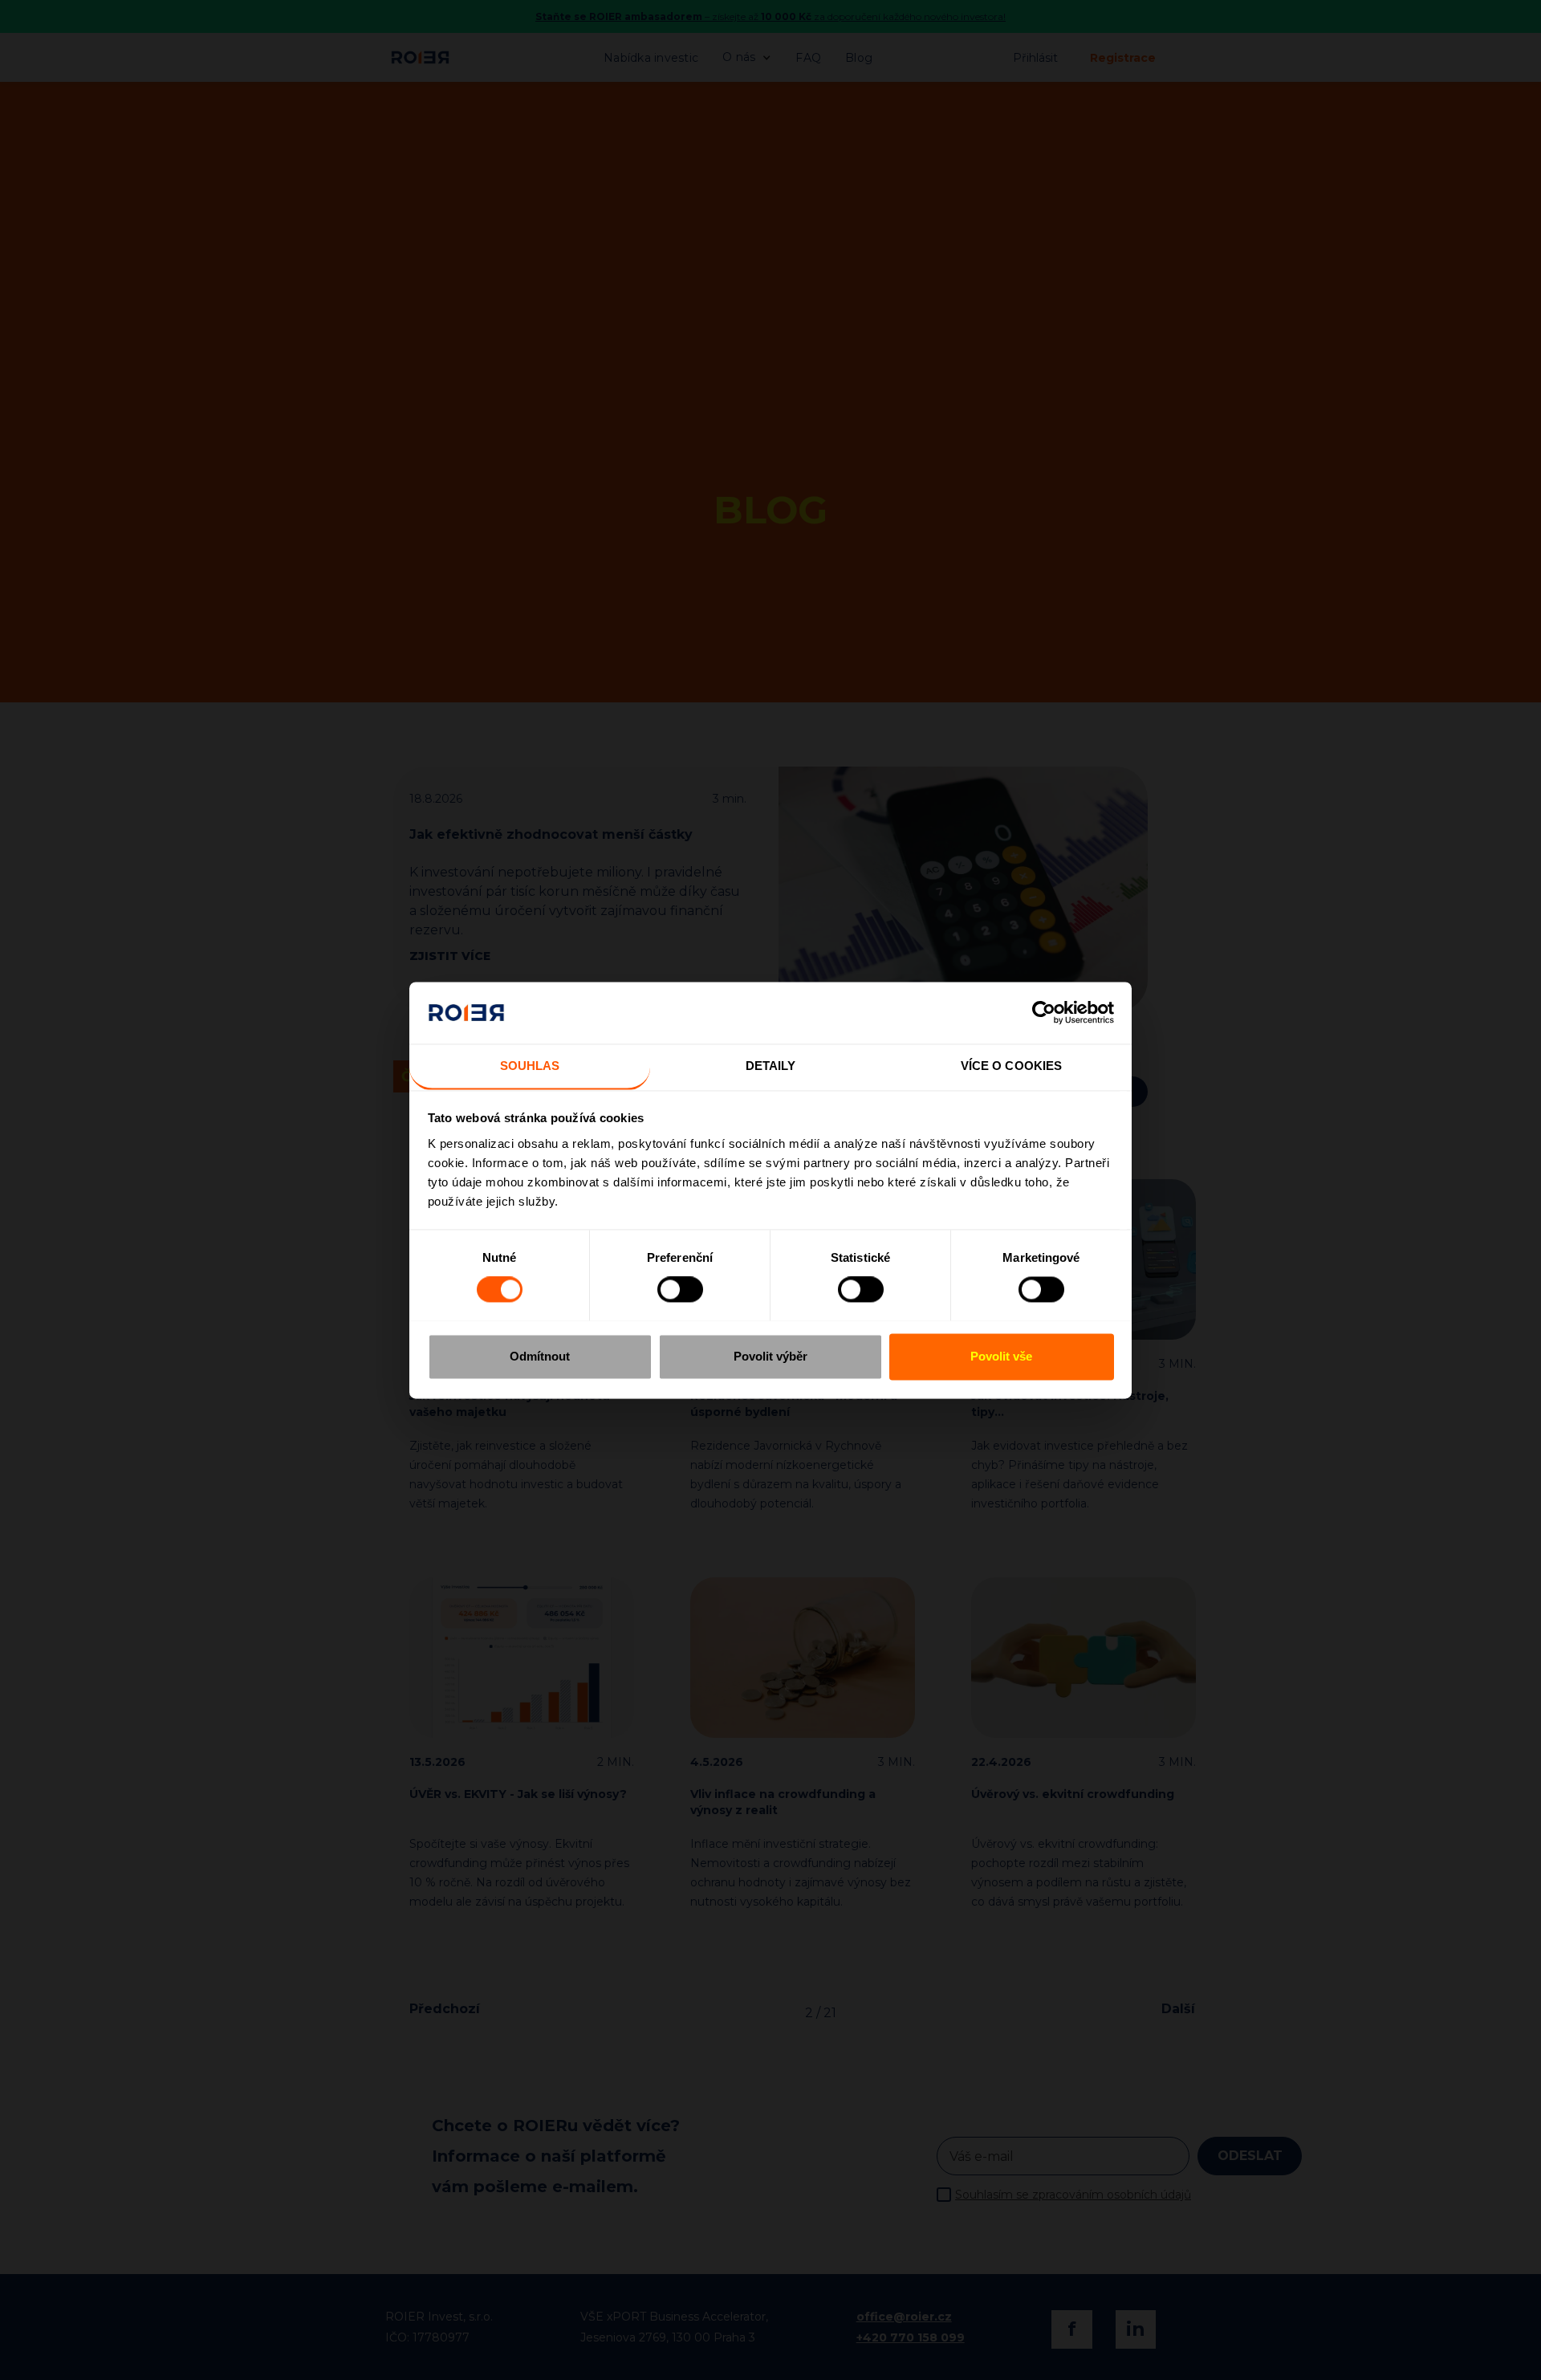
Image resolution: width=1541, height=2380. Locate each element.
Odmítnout (540, 1356)
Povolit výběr (770, 1356)
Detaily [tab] (771, 1066)
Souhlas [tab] (530, 1066)
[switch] (680, 1289)
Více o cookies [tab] (1011, 1066)
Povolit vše (1001, 1356)
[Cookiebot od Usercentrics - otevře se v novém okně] (1044, 1012)
